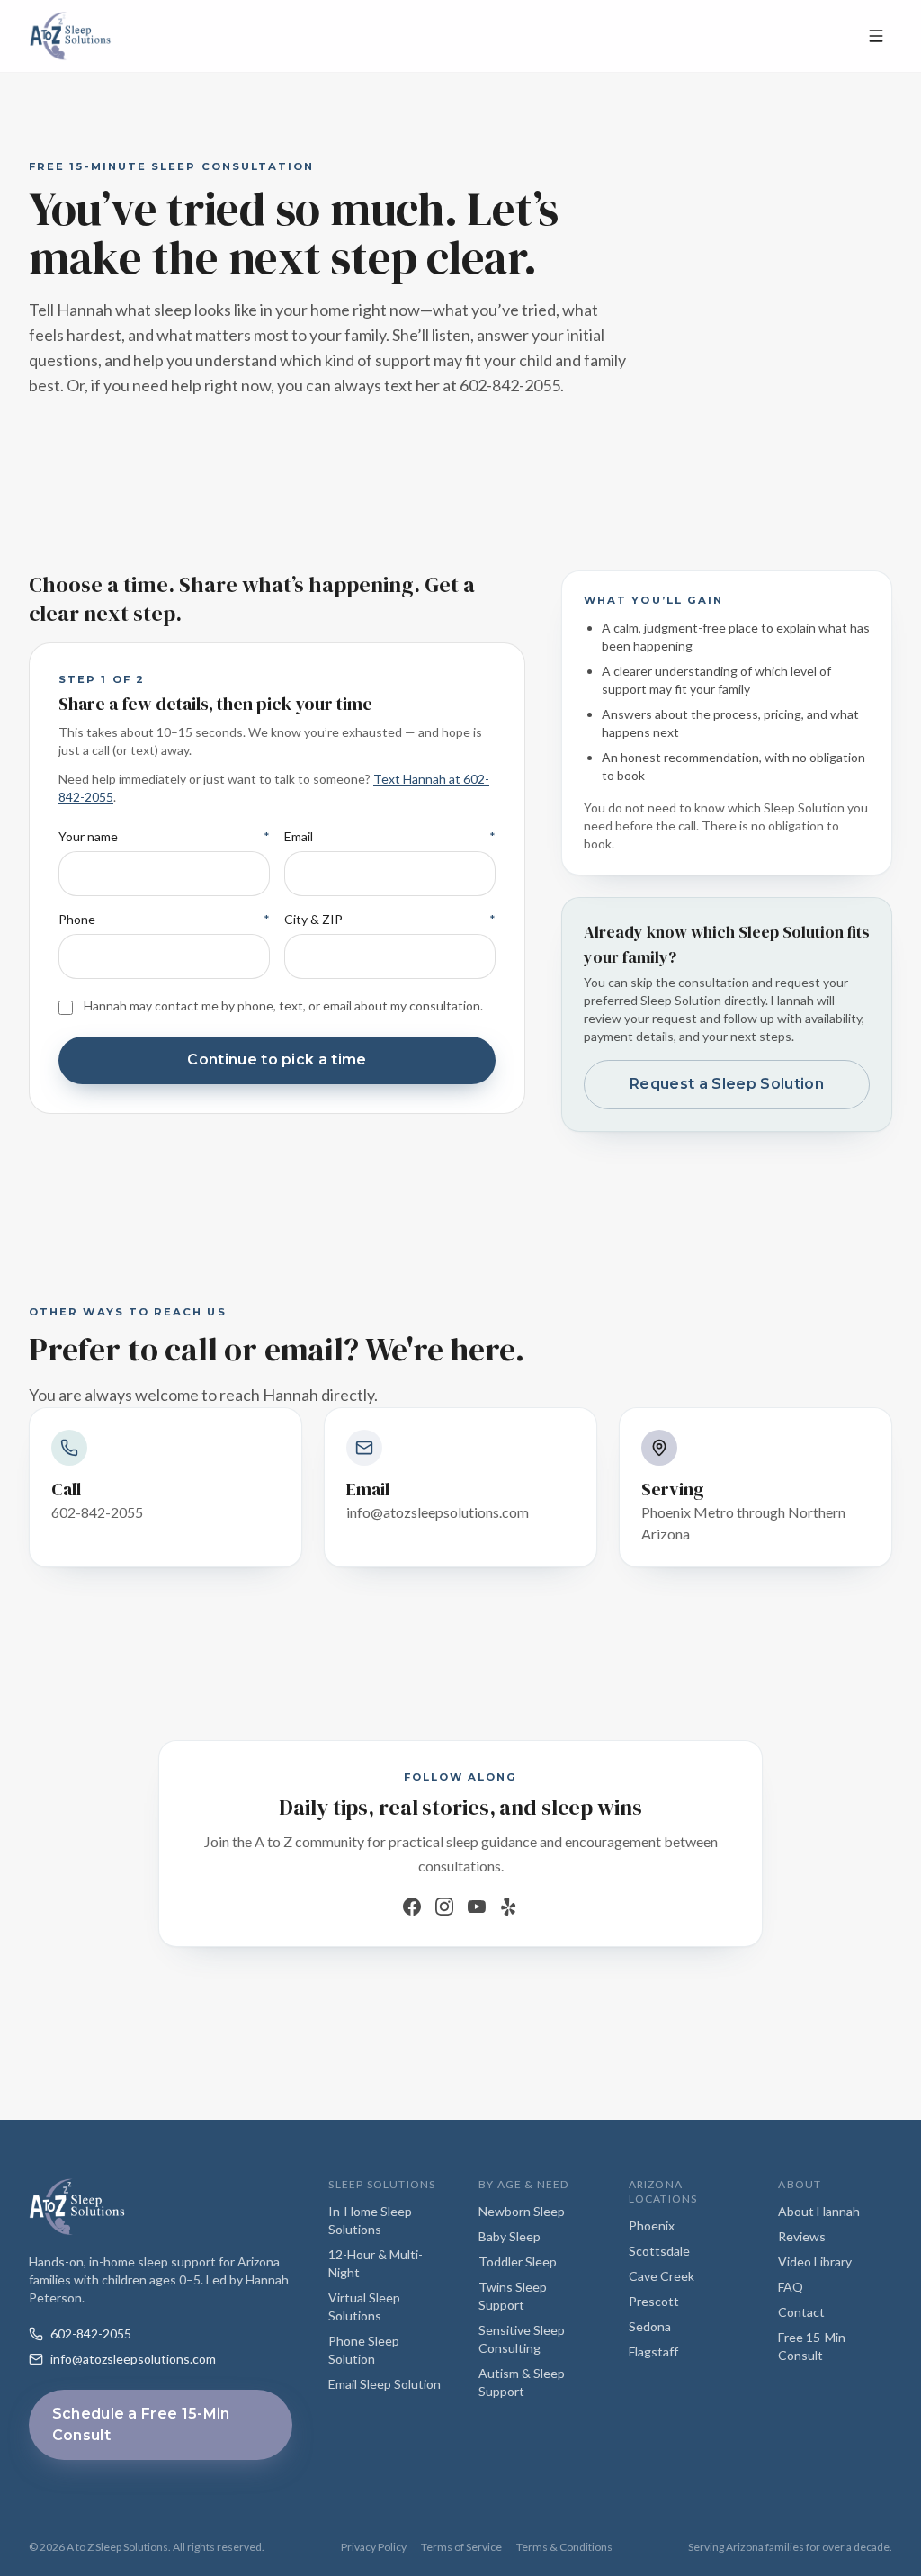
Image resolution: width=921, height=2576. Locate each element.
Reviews (802, 2236)
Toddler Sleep (518, 2262)
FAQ (791, 2287)
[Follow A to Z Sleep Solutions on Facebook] (412, 1907)
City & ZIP (313, 919)
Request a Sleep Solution (727, 1084)
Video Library (815, 2262)
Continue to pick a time (277, 1059)
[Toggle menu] (876, 36)
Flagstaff (653, 2352)
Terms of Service (461, 2547)
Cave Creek (662, 2276)
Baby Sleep (510, 2236)
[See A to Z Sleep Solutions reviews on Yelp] (509, 1907)
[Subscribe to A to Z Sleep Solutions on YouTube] (477, 1907)
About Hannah (819, 2211)
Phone (77, 919)
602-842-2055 (91, 2334)
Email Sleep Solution (384, 2384)
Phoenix (652, 2226)
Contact (801, 2312)
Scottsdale (659, 2251)
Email (299, 836)
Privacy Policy (374, 2547)
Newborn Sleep (522, 2211)
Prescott (654, 2301)
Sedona (650, 2326)
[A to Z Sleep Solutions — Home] (437, 36)
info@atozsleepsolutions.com (133, 2359)
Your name (88, 836)
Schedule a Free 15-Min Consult (141, 2424)
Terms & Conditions (564, 2547)
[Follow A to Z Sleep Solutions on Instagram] (444, 1907)
